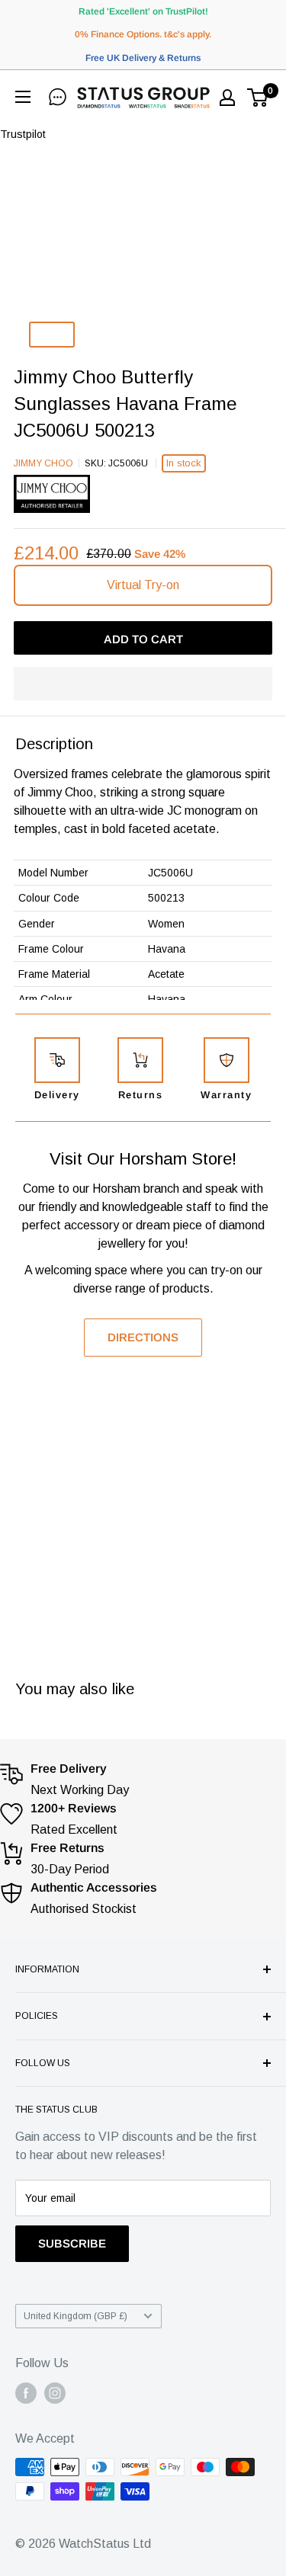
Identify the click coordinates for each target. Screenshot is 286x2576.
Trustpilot (23, 134)
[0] (258, 98)
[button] (143, 684)
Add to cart (143, 639)
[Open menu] (26, 97)
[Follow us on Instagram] (55, 2393)
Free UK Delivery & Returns (143, 58)
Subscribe (72, 2243)
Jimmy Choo (43, 463)
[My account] (227, 98)
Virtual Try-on (143, 585)
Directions (143, 1337)
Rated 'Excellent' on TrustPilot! (143, 11)
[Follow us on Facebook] (26, 2393)
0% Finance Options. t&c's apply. (143, 34)
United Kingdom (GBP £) (76, 2316)
